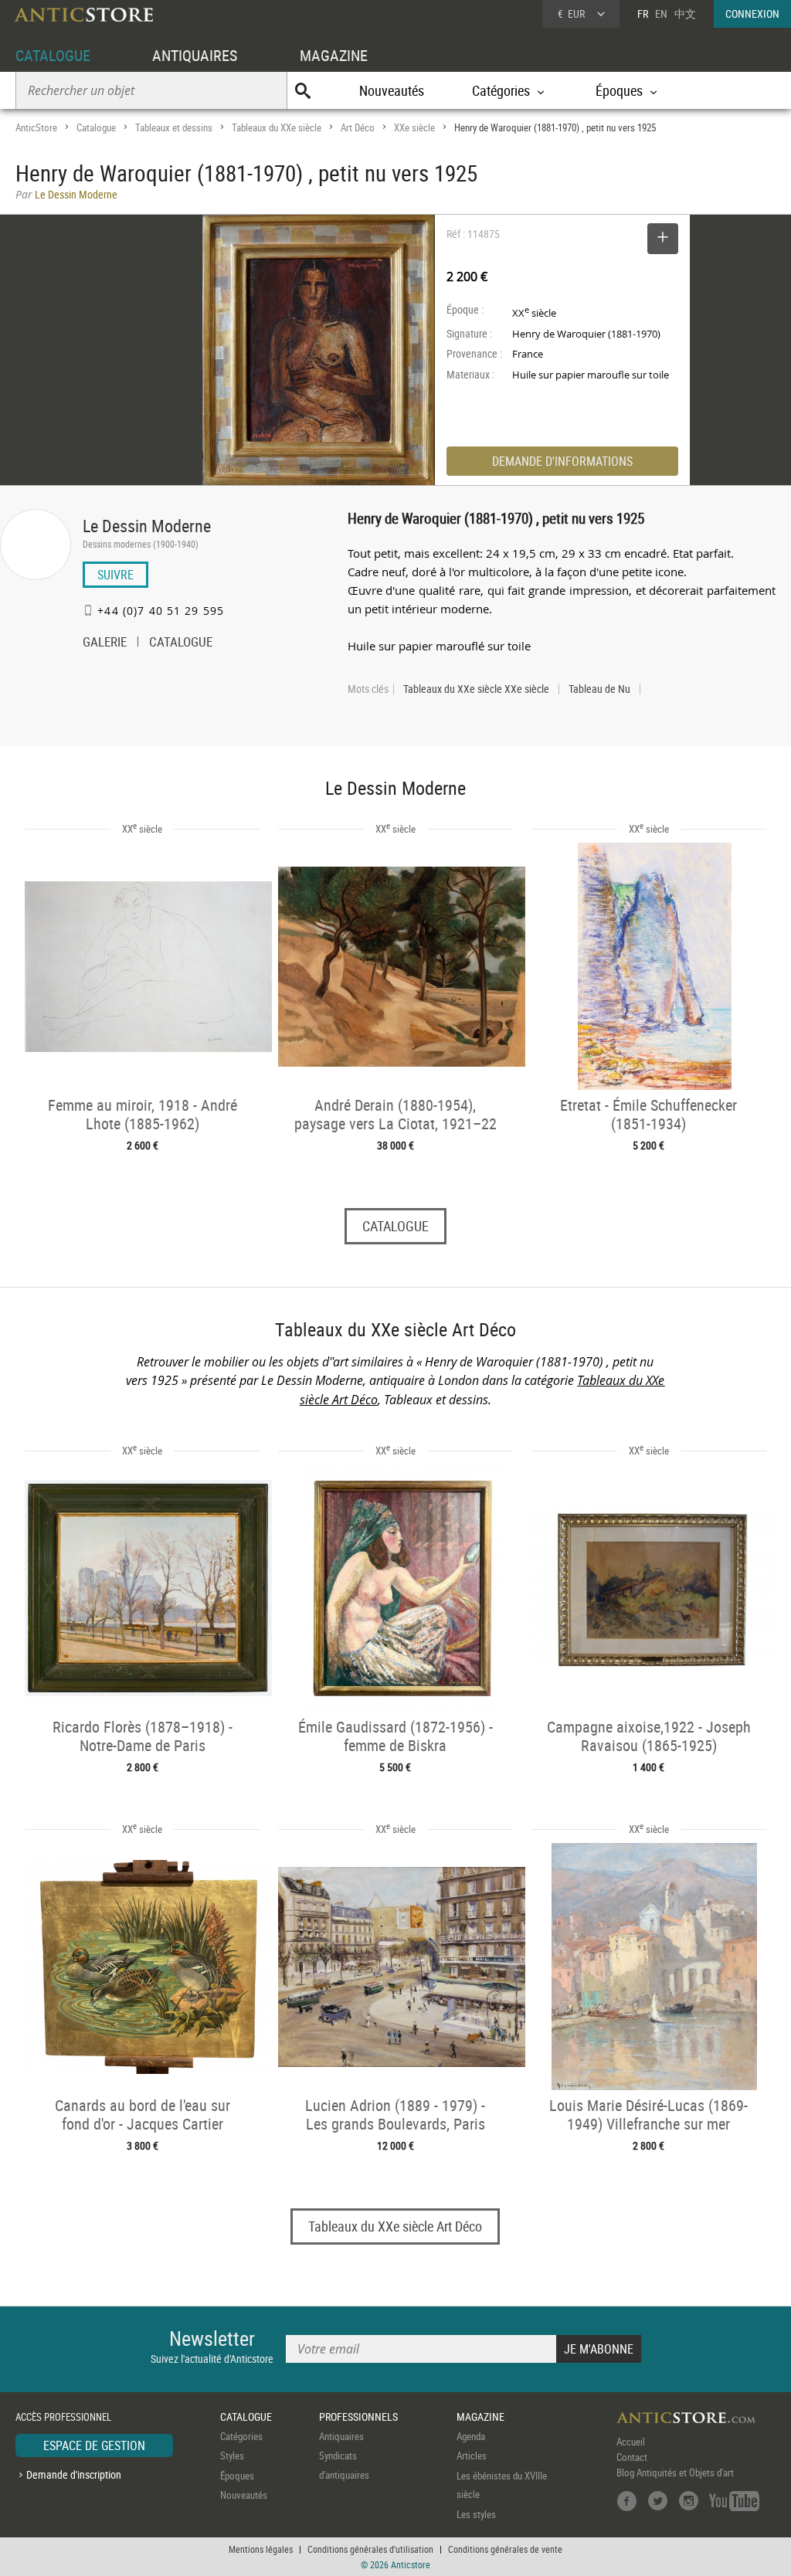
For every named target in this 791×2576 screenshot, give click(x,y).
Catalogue (96, 127)
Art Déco (358, 127)
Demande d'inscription (74, 2474)
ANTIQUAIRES (195, 55)
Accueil (631, 2442)
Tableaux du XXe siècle (277, 127)
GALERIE (105, 643)
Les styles (476, 2514)
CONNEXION (752, 14)
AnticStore (36, 127)
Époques (237, 2476)
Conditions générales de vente (505, 2549)
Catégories (241, 2436)
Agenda (471, 2436)
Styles (232, 2456)
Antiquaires (341, 2436)
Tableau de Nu (599, 689)
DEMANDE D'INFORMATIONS (562, 461)
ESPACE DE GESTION (94, 2445)
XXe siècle (414, 127)
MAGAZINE (334, 55)
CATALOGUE (53, 55)
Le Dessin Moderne (147, 526)
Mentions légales (261, 2549)
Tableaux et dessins (174, 127)
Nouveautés (392, 90)
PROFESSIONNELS (358, 2416)
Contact (632, 2457)
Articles (472, 2456)
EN (661, 14)
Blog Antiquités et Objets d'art (675, 2472)
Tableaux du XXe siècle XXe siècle (476, 689)
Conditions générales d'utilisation (370, 2549)
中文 (685, 14)
